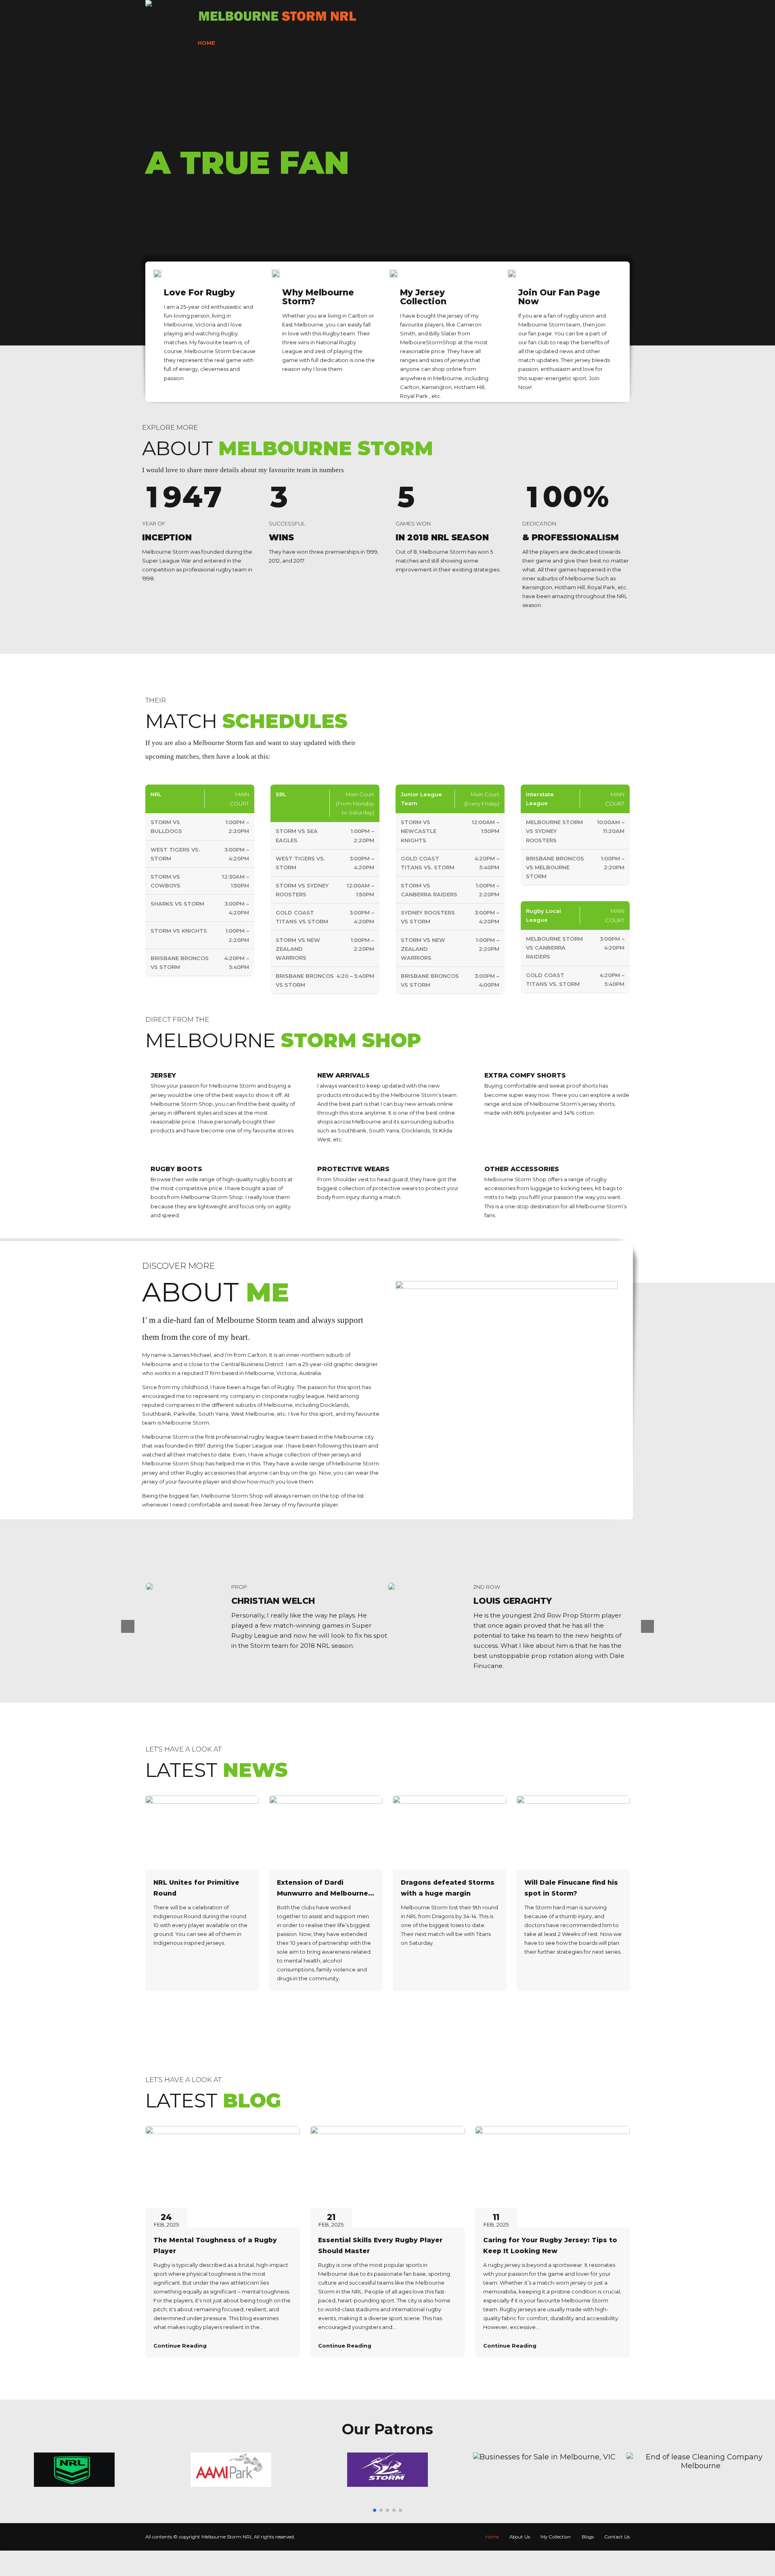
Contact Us (413, 43)
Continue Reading (180, 2346)
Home (206, 43)
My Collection (309, 43)
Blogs (363, 43)
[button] (375, 2510)
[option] (266, 1627)
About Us (250, 43)
